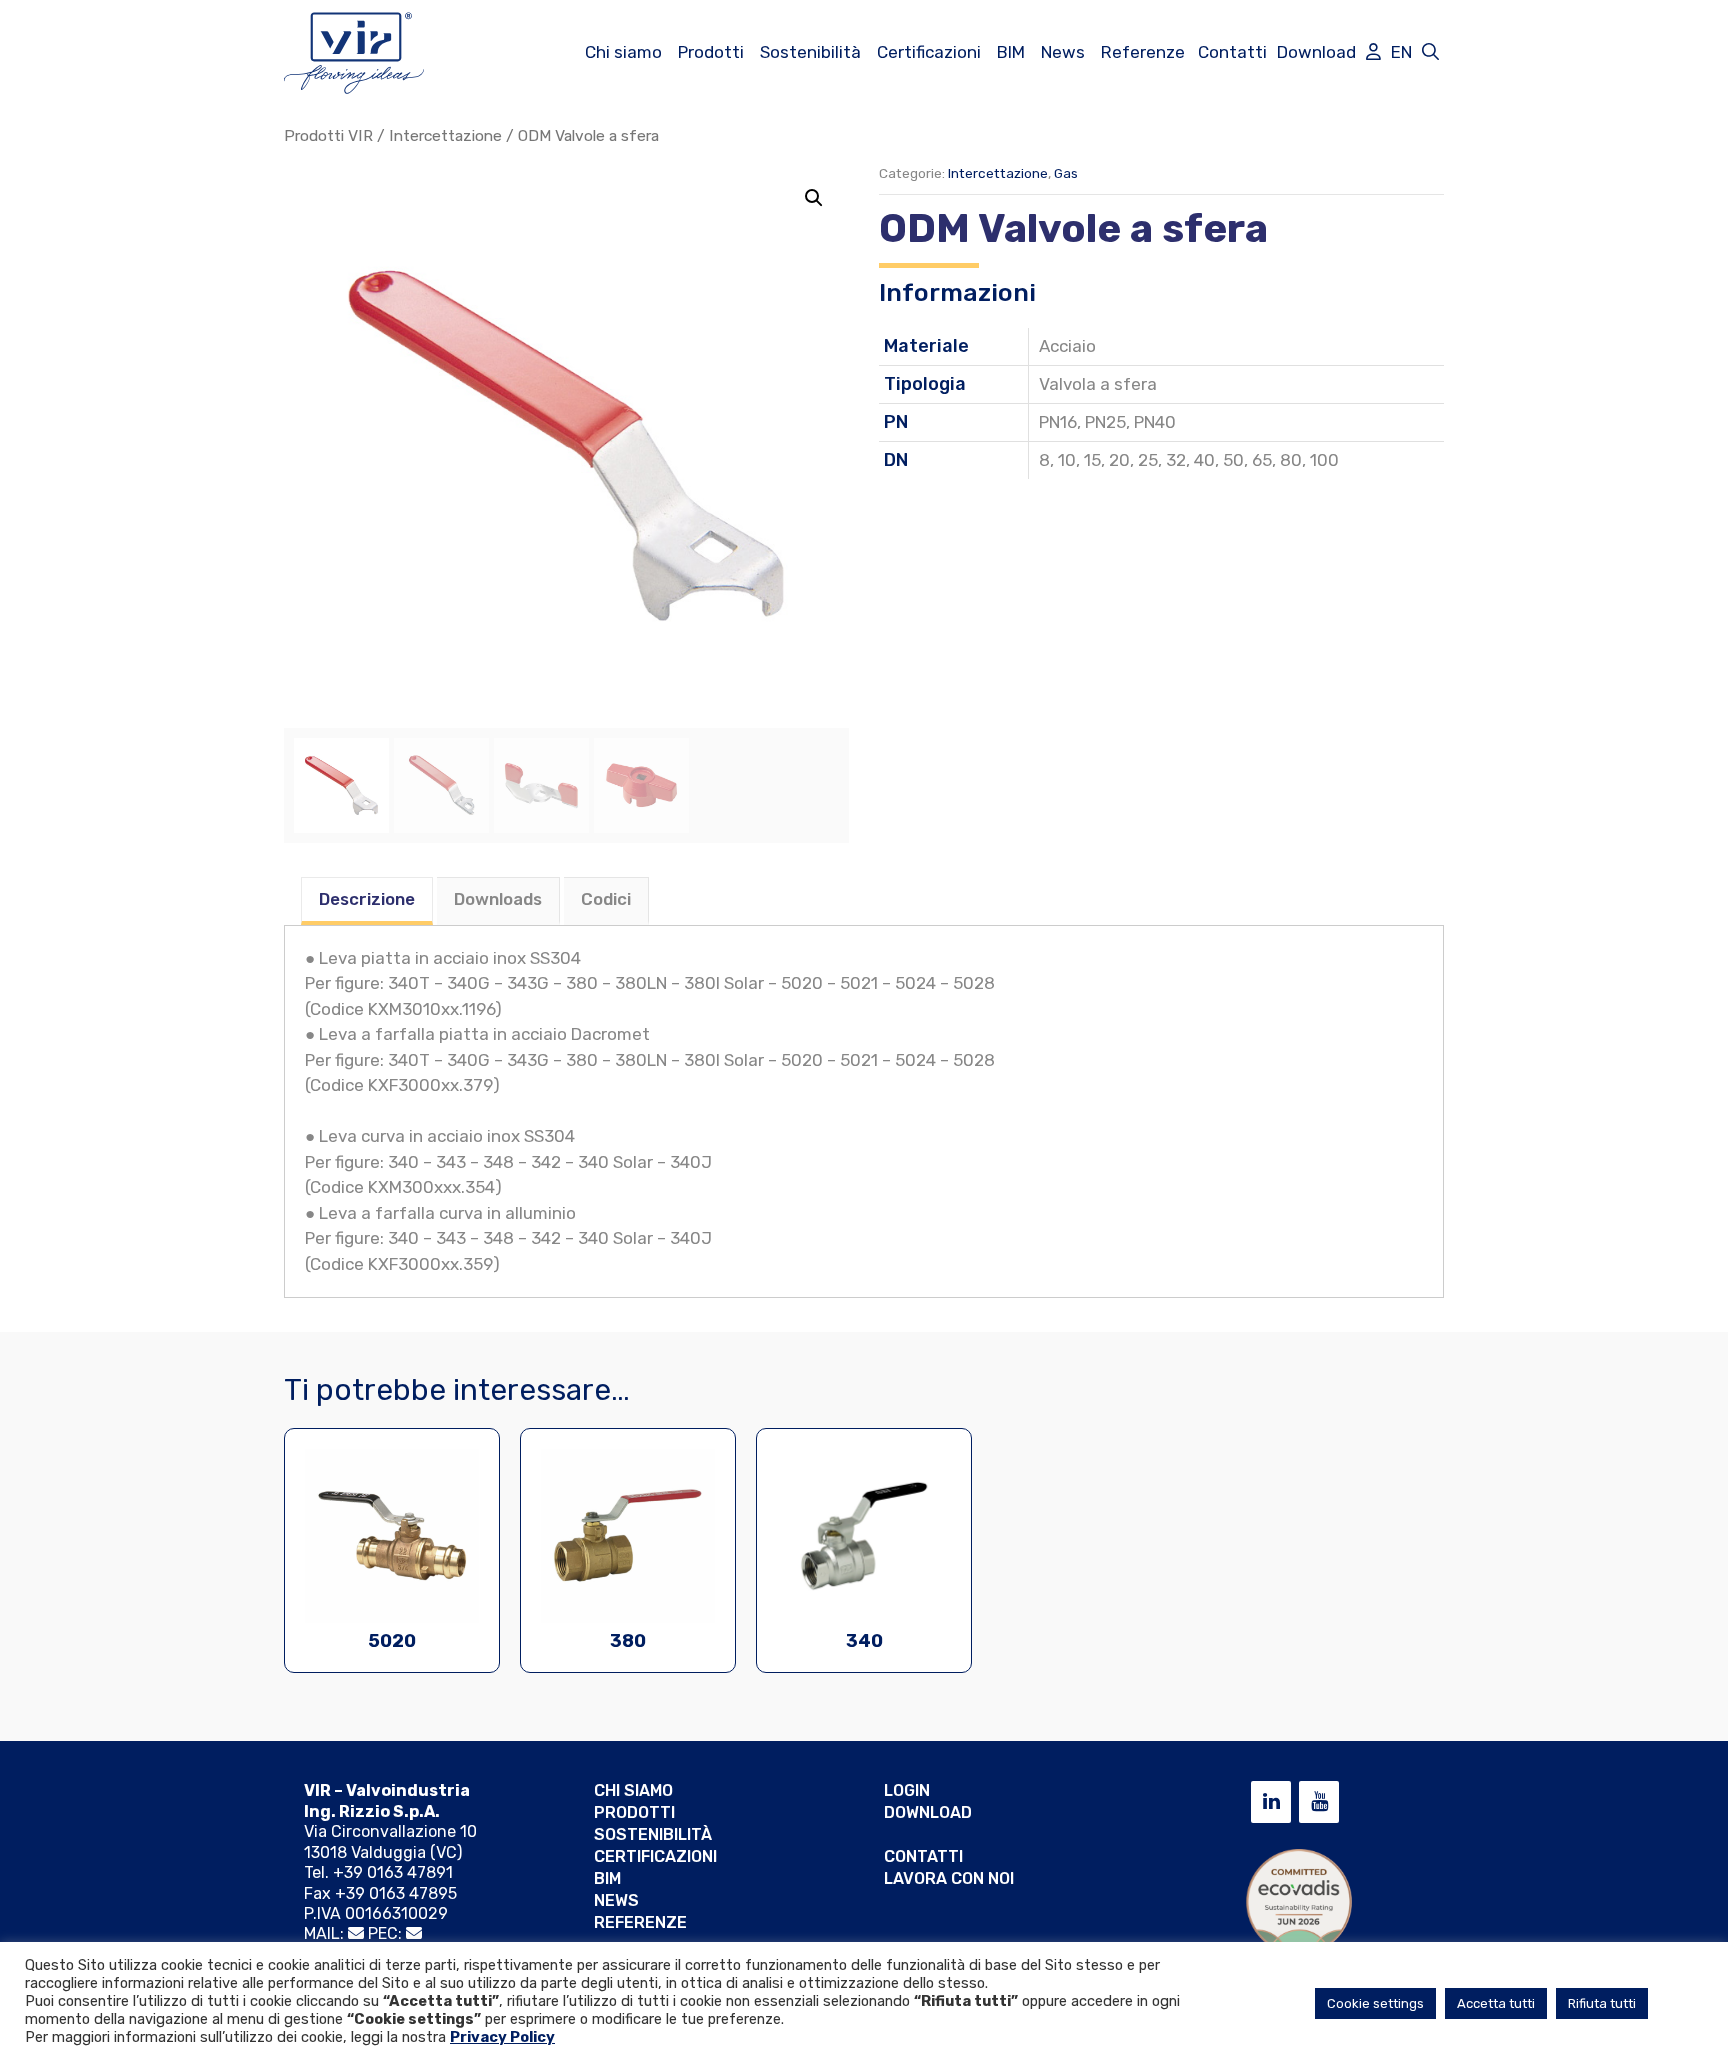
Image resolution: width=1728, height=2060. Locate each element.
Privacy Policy (502, 2037)
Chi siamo (623, 52)
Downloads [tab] (498, 899)
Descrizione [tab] (367, 899)
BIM (1011, 52)
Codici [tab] (606, 899)
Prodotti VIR (328, 135)
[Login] (1373, 52)
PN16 (1058, 422)
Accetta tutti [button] (1496, 2003)
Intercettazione (445, 135)
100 (1324, 460)
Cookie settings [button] (1375, 2003)
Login (907, 1790)
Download (1316, 52)
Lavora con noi (949, 1878)
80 (1291, 460)
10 (1067, 460)
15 (1092, 460)
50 (1233, 460)
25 (1148, 460)
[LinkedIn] (1271, 1802)
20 (1119, 460)
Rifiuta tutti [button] (1602, 2003)
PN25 (1105, 422)
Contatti (1232, 52)
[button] (814, 198)
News (1063, 52)
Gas (1066, 173)
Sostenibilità (810, 52)
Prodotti (711, 52)
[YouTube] (1319, 1802)
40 (1204, 460)
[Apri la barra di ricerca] (1430, 52)
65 (1262, 460)
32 (1176, 460)
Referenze (1143, 52)
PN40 (1155, 422)
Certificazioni (929, 52)
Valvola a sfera (1098, 384)
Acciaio (1067, 346)
